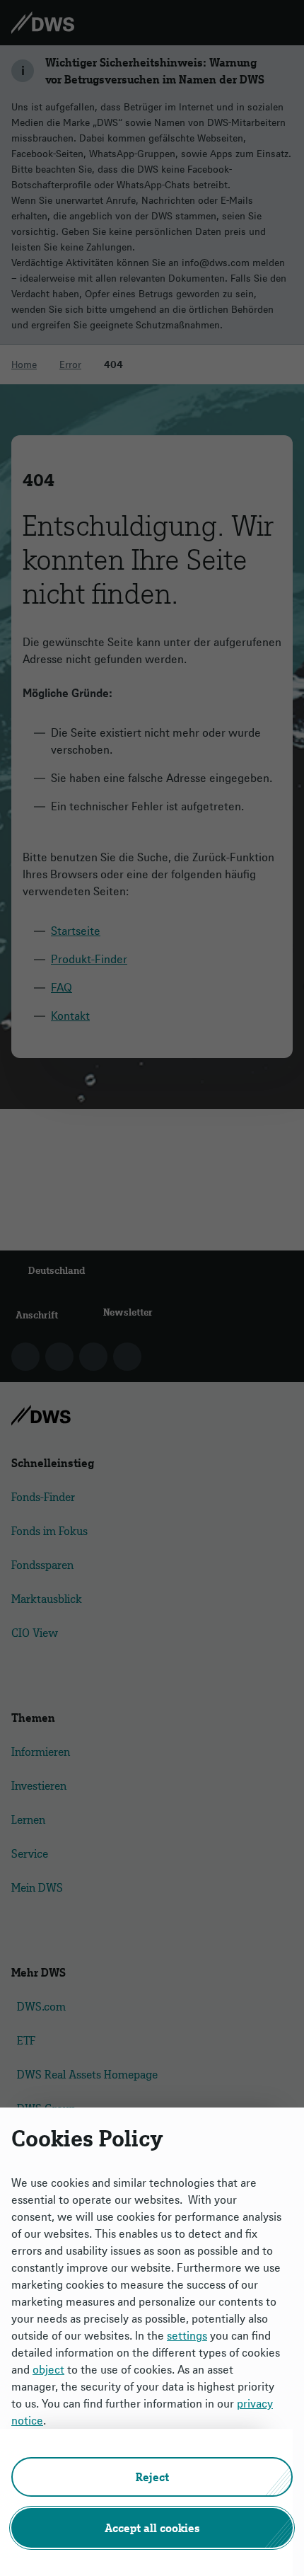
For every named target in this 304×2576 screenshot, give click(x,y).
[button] (152, 2477)
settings (187, 2335)
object (48, 2369)
